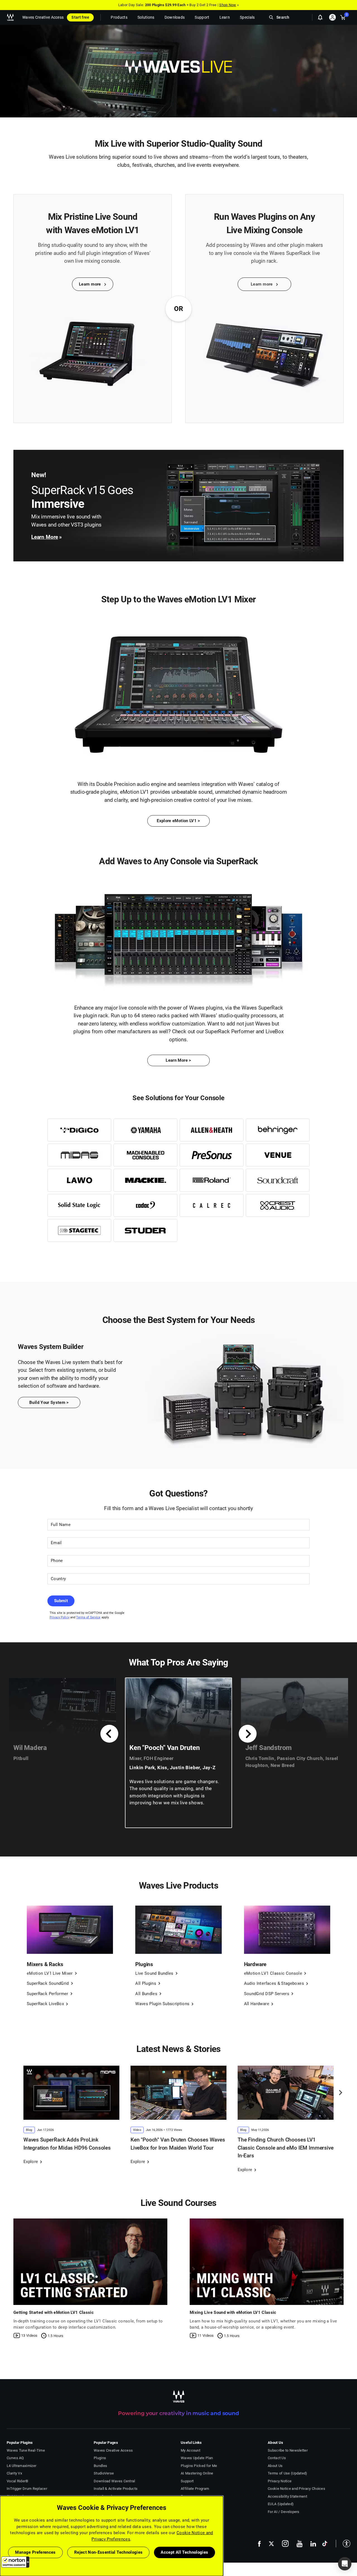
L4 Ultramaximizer (21, 2466)
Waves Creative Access (43, 17)
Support (187, 2481)
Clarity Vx (14, 2473)
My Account (190, 2450)
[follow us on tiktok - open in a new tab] (325, 2544)
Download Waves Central (114, 2481)
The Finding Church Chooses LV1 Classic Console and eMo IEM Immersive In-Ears (286, 2148)
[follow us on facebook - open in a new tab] (259, 2544)
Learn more (91, 284)
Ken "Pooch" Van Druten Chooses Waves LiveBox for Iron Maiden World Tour (178, 2144)
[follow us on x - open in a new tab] (271, 2544)
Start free (80, 17)
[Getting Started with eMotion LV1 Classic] (90, 2262)
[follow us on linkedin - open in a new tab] (313, 2544)
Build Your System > (49, 1402)
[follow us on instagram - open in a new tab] (285, 2544)
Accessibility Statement (287, 2496)
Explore (31, 2162)
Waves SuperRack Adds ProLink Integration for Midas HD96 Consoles (67, 2144)
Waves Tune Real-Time (26, 2450)
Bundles (100, 2466)
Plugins (100, 2458)
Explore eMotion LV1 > (178, 821)
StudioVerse (104, 2473)
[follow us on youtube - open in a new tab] (300, 2544)
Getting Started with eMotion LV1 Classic (54, 2312)
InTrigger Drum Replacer (27, 2489)
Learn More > (178, 1060)
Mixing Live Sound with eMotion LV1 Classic (233, 2312)
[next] (248, 1734)
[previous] (109, 1734)
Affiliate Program (195, 2489)
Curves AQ (15, 2458)
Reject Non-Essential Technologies (108, 2552)
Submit (61, 1601)
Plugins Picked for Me (199, 2466)
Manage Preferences (35, 2552)
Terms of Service (88, 1617)
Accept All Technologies (184, 2552)
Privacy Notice (280, 2481)
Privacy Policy (60, 1617)
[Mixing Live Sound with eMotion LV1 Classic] (267, 2262)
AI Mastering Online (197, 2473)
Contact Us (277, 2458)
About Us (275, 2466)
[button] (15, 2562)
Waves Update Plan (197, 2458)
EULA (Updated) (281, 2504)
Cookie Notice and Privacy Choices (296, 2489)
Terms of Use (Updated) (288, 2473)
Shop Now (228, 5)
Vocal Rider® (18, 2481)
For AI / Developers (284, 2512)
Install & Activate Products (116, 2489)
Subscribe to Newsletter (288, 2450)
